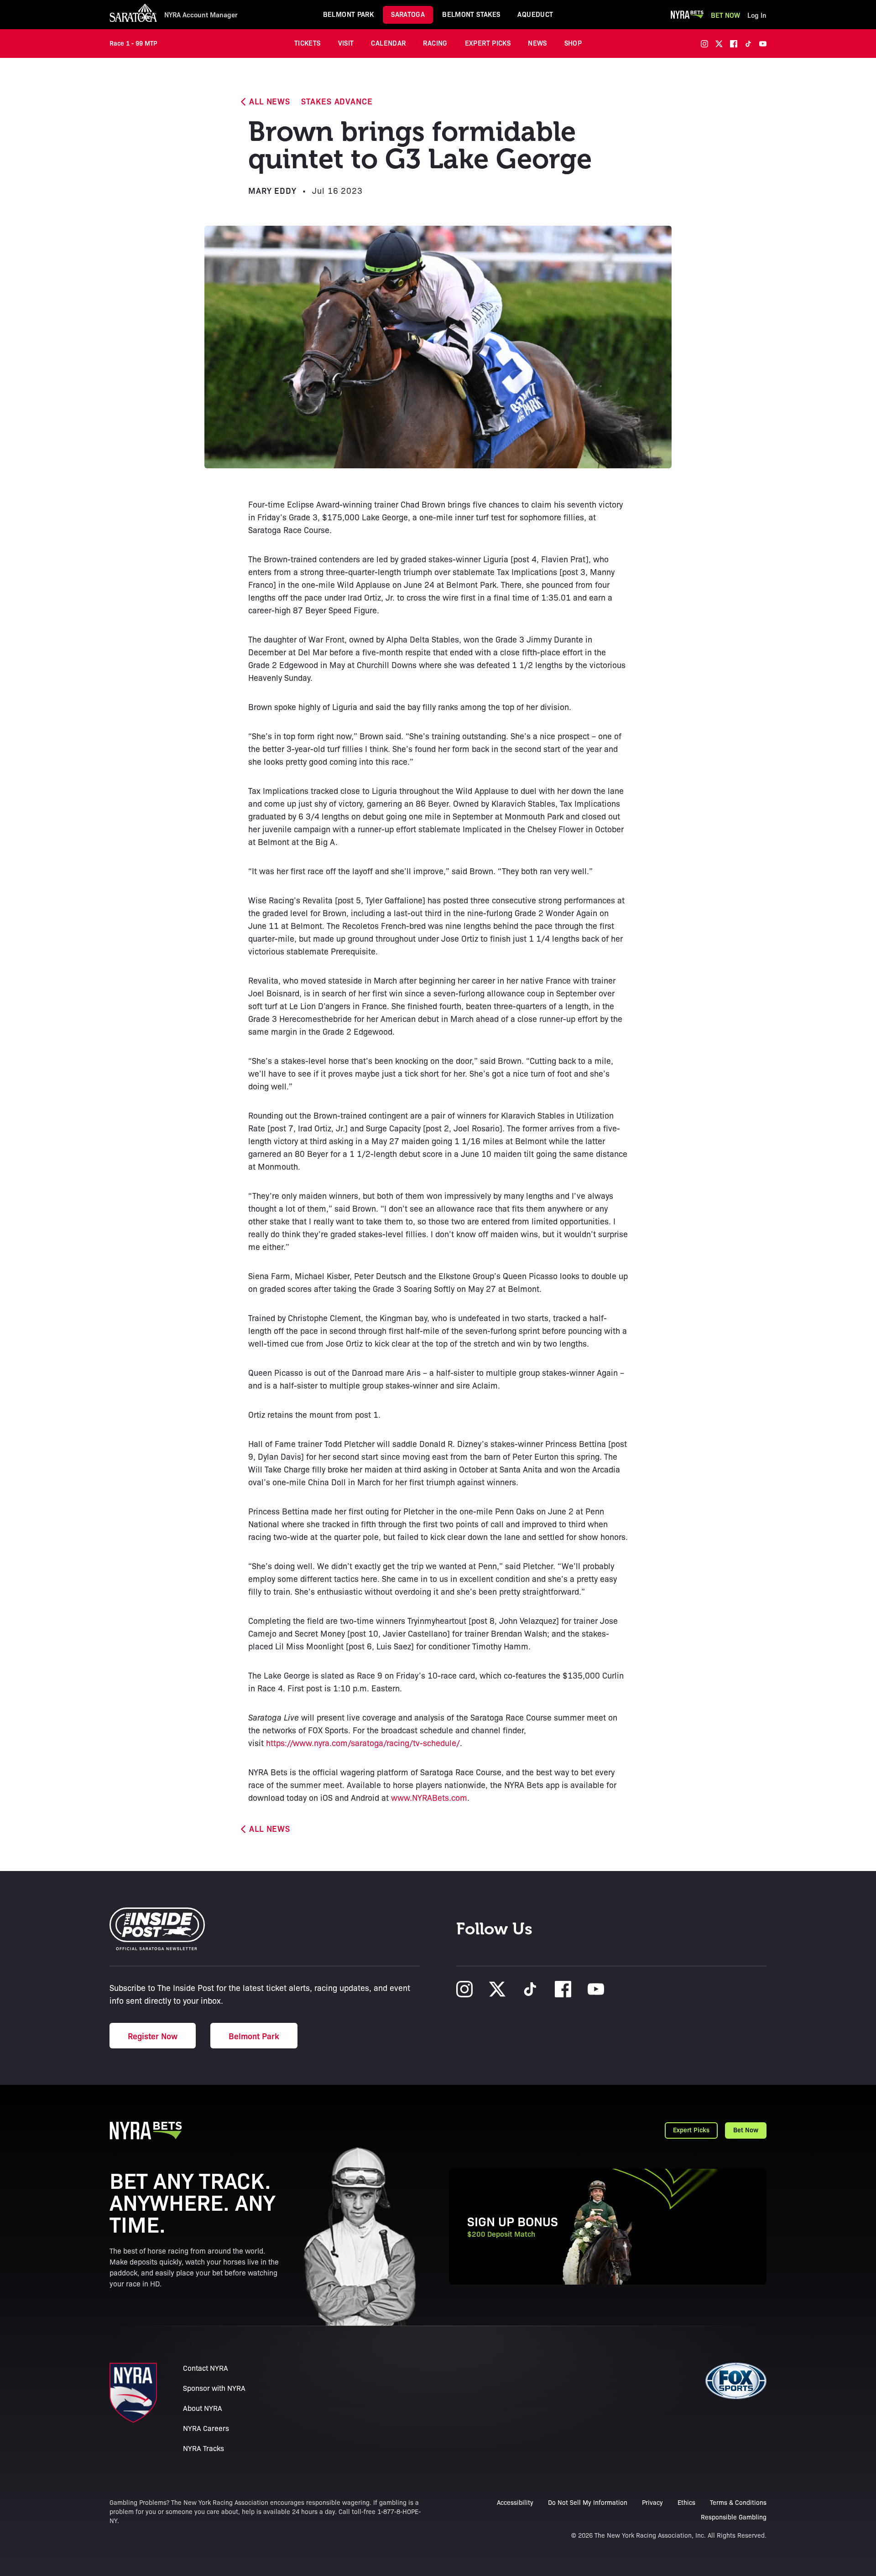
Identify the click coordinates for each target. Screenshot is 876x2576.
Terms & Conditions (738, 2502)
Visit (346, 43)
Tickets (308, 43)
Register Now (153, 2036)
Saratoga (408, 14)
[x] (719, 44)
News (537, 43)
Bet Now (725, 15)
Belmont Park (349, 14)
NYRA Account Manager (201, 15)
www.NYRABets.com (429, 1797)
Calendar (388, 43)
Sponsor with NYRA (214, 2388)
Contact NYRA (206, 2368)
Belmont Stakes (471, 14)
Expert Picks (488, 43)
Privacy (652, 2502)
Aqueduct (535, 14)
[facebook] (734, 44)
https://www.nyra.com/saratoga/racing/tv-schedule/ (363, 1742)
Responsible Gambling (734, 2517)
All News (270, 101)
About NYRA (203, 2408)
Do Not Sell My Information (588, 2502)
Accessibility (515, 2502)
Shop (573, 43)
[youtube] (763, 44)
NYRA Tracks (203, 2448)
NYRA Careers (206, 2428)
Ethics (686, 2502)
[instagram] (704, 44)
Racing (435, 43)
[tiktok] (748, 44)
